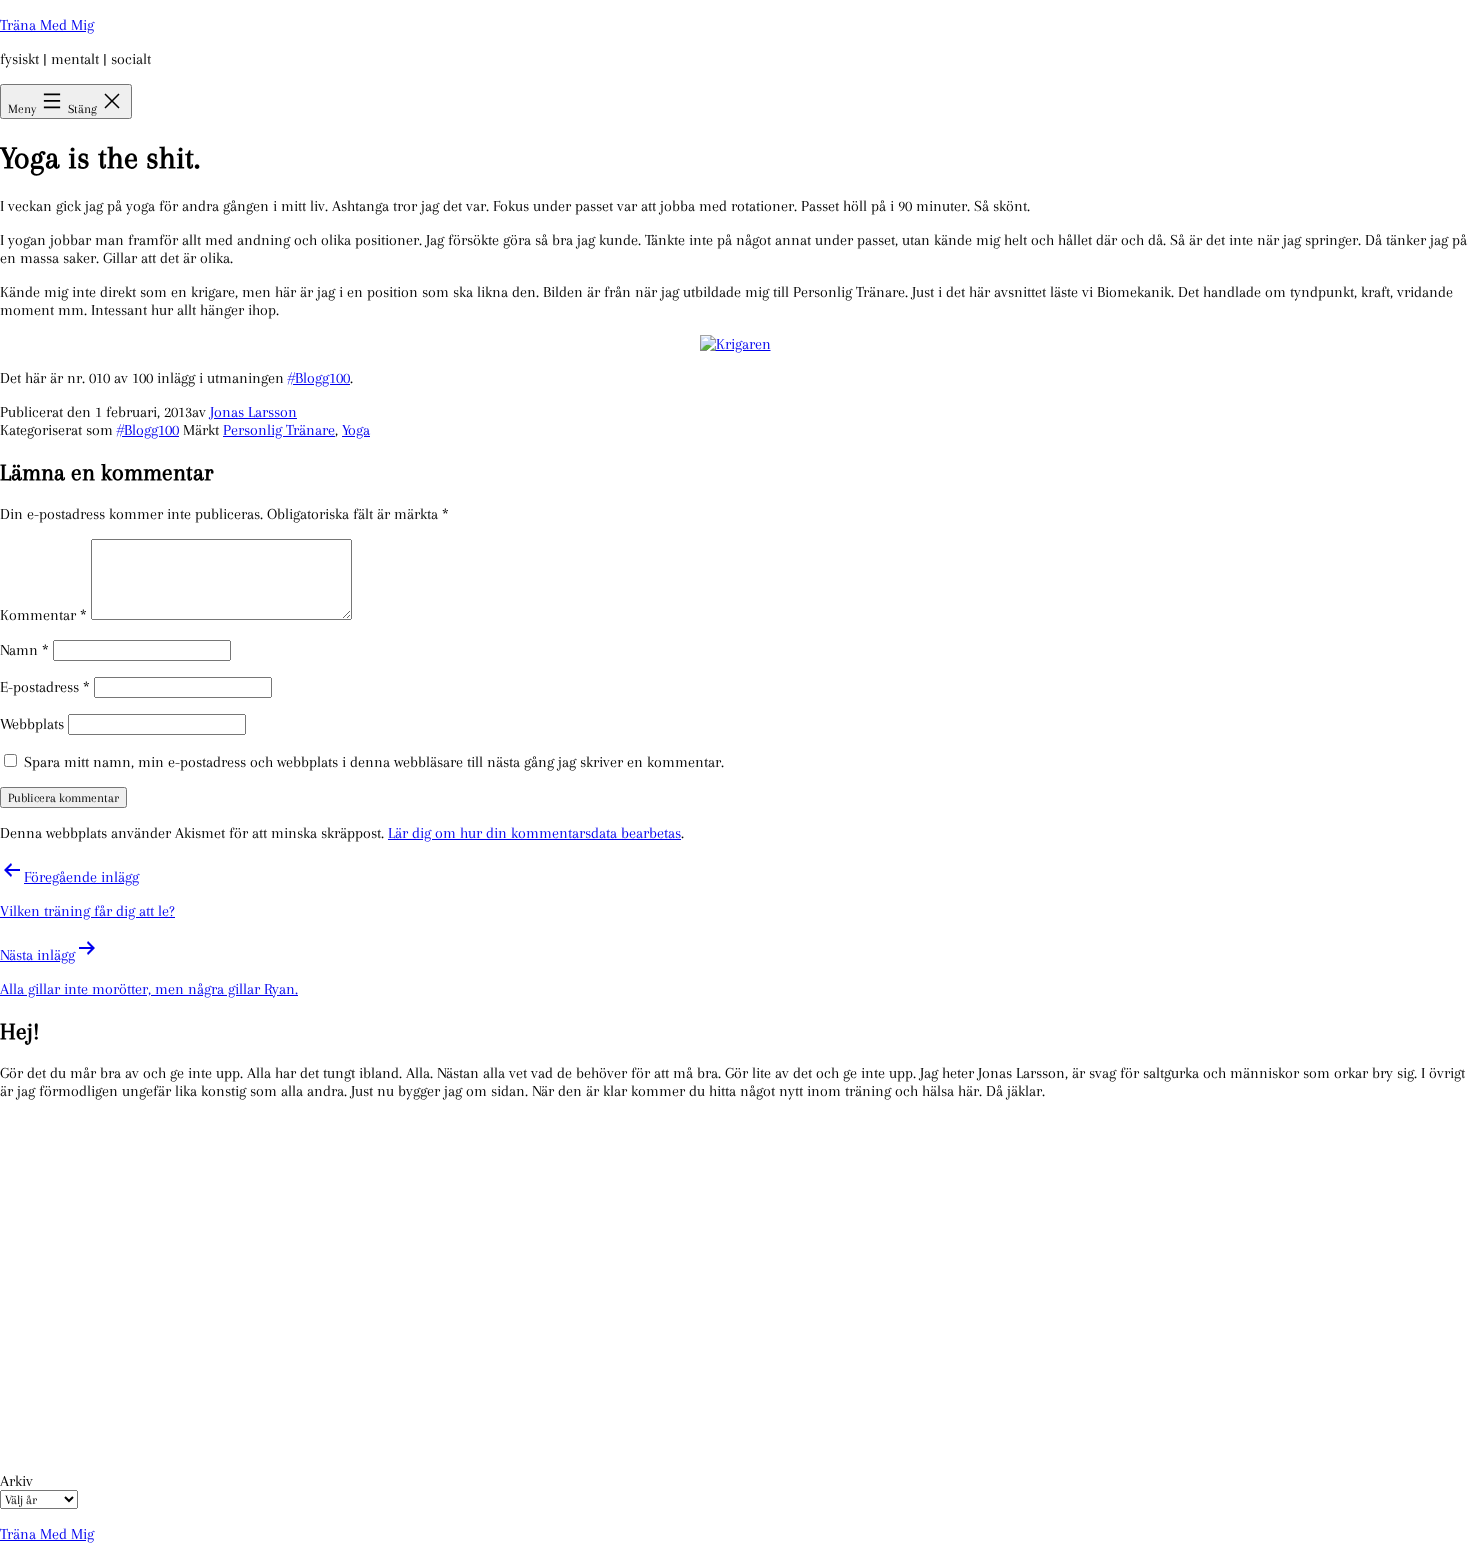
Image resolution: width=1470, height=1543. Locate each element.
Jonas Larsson (253, 412)
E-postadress (45, 687)
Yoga (356, 430)
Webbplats (32, 724)
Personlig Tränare (279, 430)
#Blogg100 (319, 378)
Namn (24, 650)
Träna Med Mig (47, 25)
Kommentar (43, 615)
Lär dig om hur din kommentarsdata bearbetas (534, 833)
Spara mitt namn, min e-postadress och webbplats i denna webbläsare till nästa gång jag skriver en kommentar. (374, 762)
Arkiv (16, 1481)
